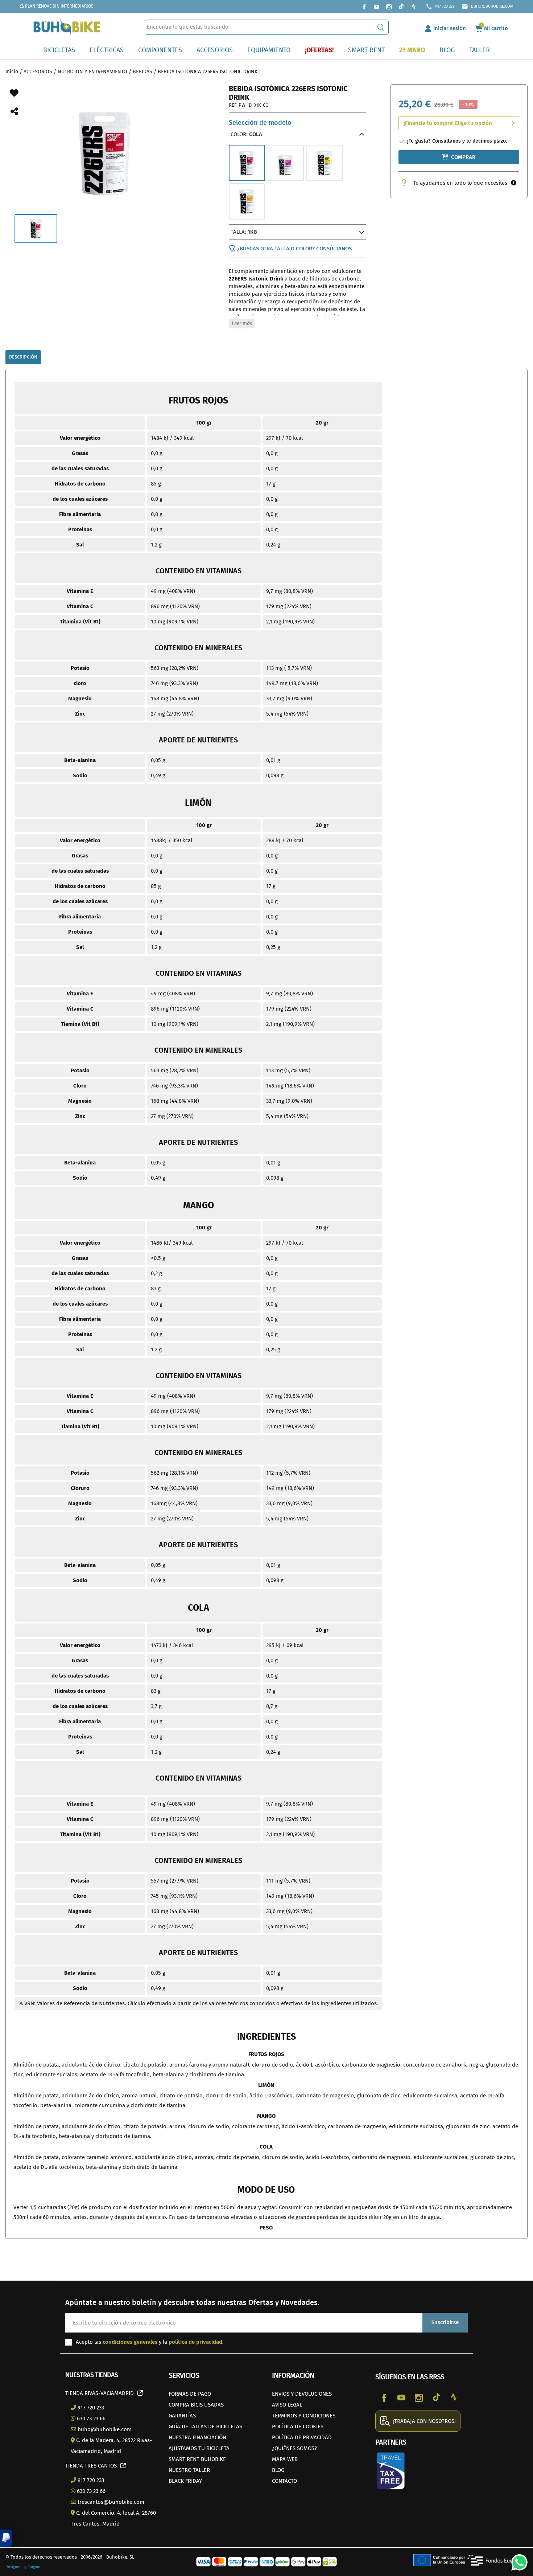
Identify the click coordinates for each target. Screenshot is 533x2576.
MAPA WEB (285, 2459)
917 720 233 (440, 7)
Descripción (23, 357)
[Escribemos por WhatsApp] (517, 2560)
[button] (6, 2538)
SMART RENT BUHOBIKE (197, 2459)
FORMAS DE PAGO (190, 2394)
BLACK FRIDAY (185, 2481)
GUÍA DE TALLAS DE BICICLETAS (205, 2426)
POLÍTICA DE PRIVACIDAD (302, 2437)
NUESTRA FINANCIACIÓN (197, 2437)
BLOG (278, 2470)
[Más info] (514, 183)
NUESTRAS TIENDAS (92, 2375)
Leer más (242, 323)
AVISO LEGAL (287, 2405)
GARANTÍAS (182, 2416)
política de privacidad (195, 2342)
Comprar (463, 157)
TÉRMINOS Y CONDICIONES (304, 2416)
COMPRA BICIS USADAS (196, 2405)
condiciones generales (130, 2342)
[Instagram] (389, 7)
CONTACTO (284, 2481)
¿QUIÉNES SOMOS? (294, 2448)
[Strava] (413, 7)
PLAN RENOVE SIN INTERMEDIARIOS (59, 6)
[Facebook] (364, 7)
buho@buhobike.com (487, 7)
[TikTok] (401, 7)
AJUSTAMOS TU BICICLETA (199, 2448)
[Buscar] (381, 27)
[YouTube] (376, 7)
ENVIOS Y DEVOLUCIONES (302, 2394)
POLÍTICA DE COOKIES (298, 2426)
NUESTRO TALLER (189, 2470)
